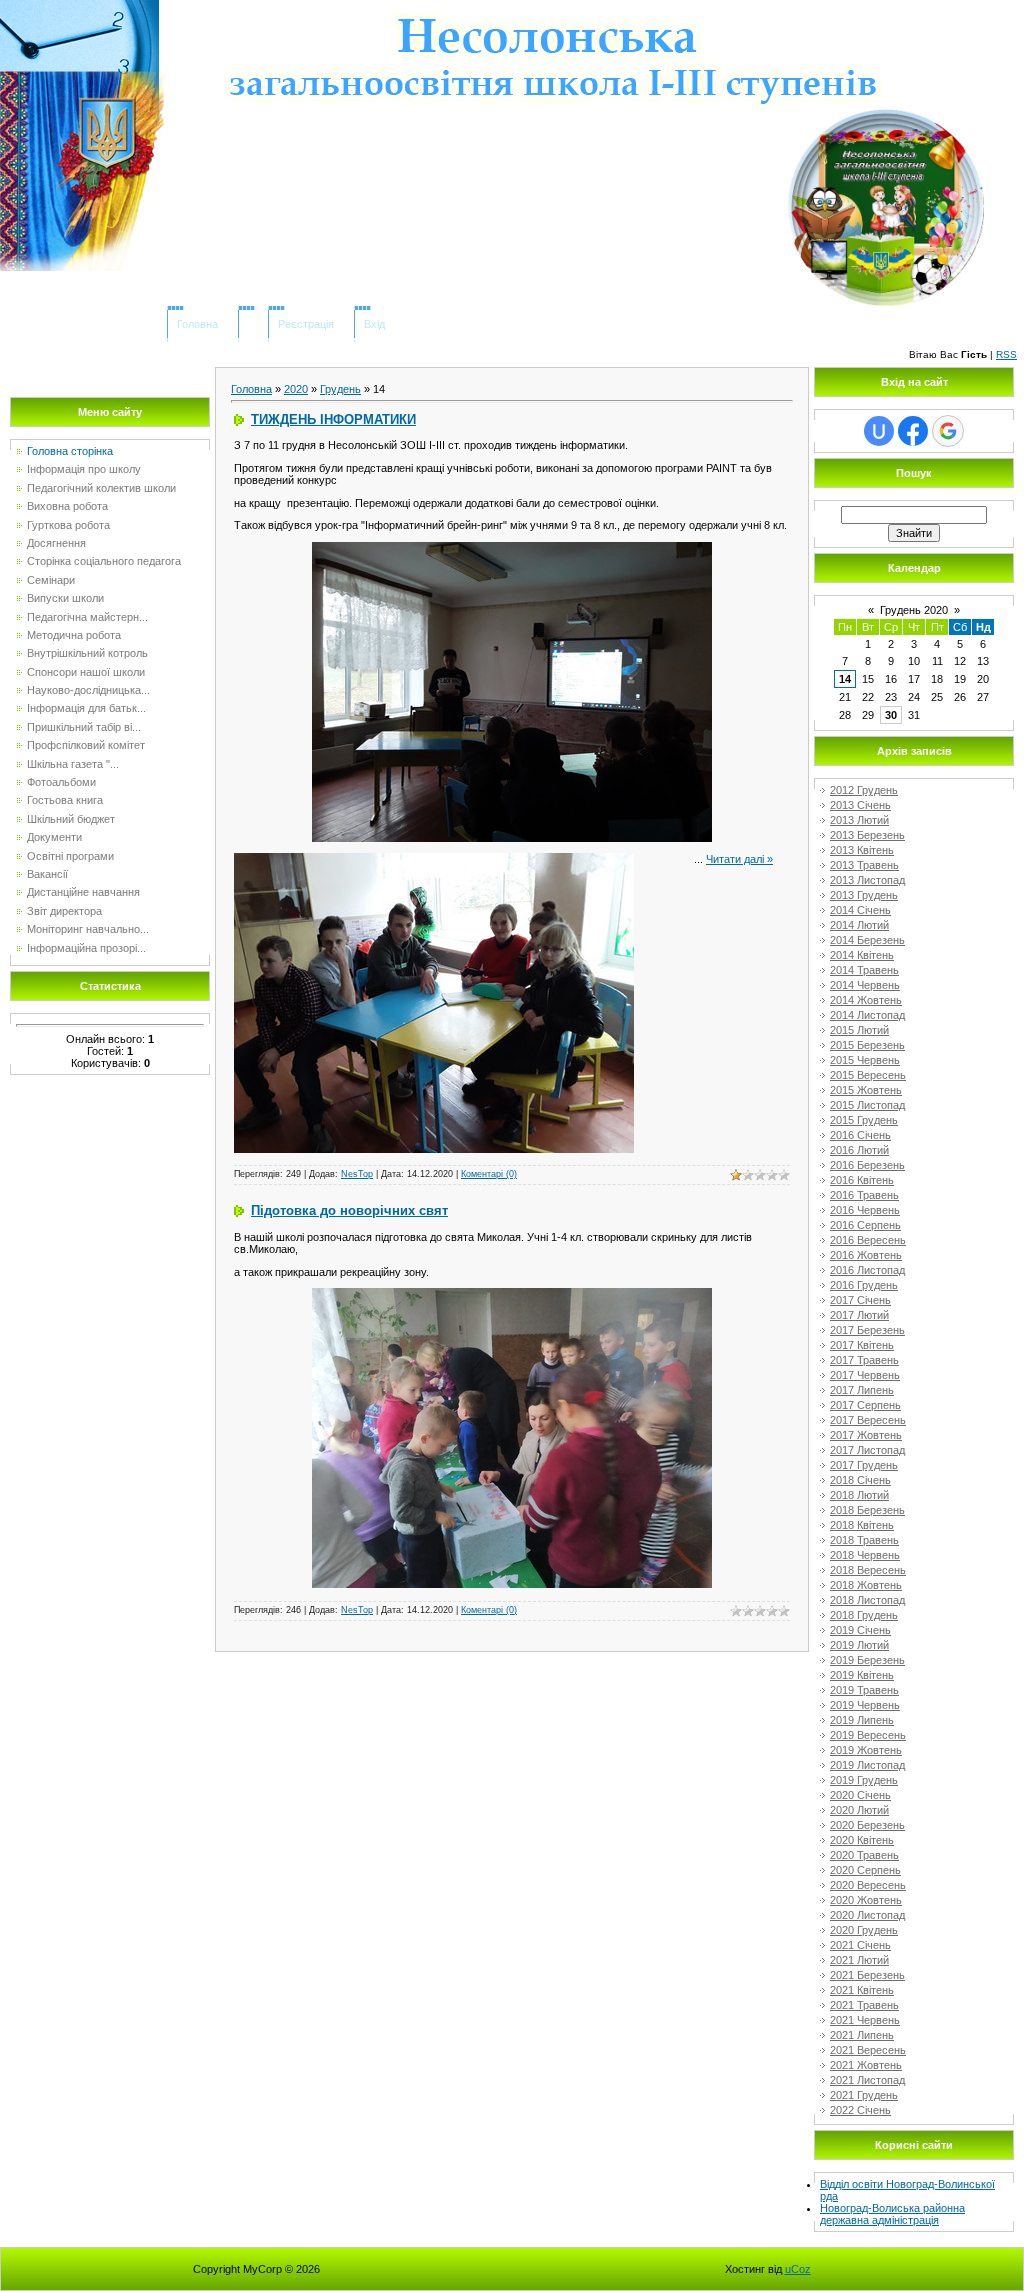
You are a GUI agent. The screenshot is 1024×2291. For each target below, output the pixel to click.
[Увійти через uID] (879, 431)
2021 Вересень (868, 2050)
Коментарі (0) (489, 1174)
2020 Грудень (864, 1930)
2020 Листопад (867, 1915)
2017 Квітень (862, 1345)
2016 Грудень (864, 1285)
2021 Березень (867, 1975)
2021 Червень (865, 2020)
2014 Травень (864, 970)
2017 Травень (864, 1360)
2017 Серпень (865, 1405)
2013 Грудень (864, 895)
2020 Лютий (859, 1810)
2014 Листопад (867, 1015)
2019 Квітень (862, 1675)
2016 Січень (860, 1135)
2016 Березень (867, 1165)
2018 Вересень (868, 1570)
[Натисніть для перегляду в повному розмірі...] (512, 548)
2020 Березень (867, 1825)
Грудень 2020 (914, 610)
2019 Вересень (868, 1735)
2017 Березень (867, 1330)
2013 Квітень (862, 850)
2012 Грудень (864, 790)
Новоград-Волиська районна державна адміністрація (892, 2214)
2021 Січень (860, 1945)
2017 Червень (865, 1375)
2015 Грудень (864, 1120)
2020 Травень (864, 1855)
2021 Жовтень (866, 2065)
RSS (1006, 354)
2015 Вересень (868, 1075)
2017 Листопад (867, 1450)
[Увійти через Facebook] (913, 431)
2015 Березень (867, 1045)
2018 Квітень (862, 1525)
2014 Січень (860, 910)
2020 (296, 389)
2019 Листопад (867, 1765)
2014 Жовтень (866, 1000)
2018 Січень (860, 1480)
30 (891, 715)
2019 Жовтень (866, 1750)
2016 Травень (864, 1195)
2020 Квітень (862, 1840)
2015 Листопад (867, 1105)
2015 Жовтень (866, 1090)
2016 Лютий (859, 1150)
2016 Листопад (867, 1270)
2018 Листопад (867, 1600)
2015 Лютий (859, 1030)
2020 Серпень (865, 1870)
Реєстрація (306, 324)
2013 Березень (867, 835)
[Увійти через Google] (948, 431)
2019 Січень (860, 1630)
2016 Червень (865, 1210)
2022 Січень (860, 2110)
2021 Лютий (859, 1960)
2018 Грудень (864, 1615)
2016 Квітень (862, 1180)
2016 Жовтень (866, 1255)
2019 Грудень (864, 1780)
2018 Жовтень (866, 1585)
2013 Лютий (859, 820)
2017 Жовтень (866, 1435)
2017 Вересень (868, 1420)
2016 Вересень (868, 1240)
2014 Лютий (859, 925)
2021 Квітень (862, 1990)
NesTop (357, 1174)
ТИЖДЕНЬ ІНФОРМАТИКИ (333, 419)
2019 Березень (867, 1660)
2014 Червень (865, 985)
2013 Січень (860, 805)
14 (845, 679)
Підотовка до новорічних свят (349, 1210)
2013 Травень (864, 865)
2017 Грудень (864, 1465)
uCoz (798, 2269)
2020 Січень (860, 1795)
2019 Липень (862, 1720)
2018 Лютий (859, 1495)
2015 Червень (865, 1060)
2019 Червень (865, 1705)
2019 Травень (864, 1690)
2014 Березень (867, 940)
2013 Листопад (867, 880)
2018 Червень (865, 1555)
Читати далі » (739, 859)
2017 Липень (862, 1390)
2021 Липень (862, 2035)
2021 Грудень (864, 2095)
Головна (197, 324)
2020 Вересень (868, 1885)
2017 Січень (860, 1300)
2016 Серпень (865, 1225)
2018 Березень (867, 1510)
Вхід (374, 324)
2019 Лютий (859, 1645)
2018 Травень (864, 1540)
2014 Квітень (862, 955)
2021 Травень (864, 2005)
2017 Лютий (859, 1315)
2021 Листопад (867, 2080)
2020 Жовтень (866, 1900)
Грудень (340, 389)
